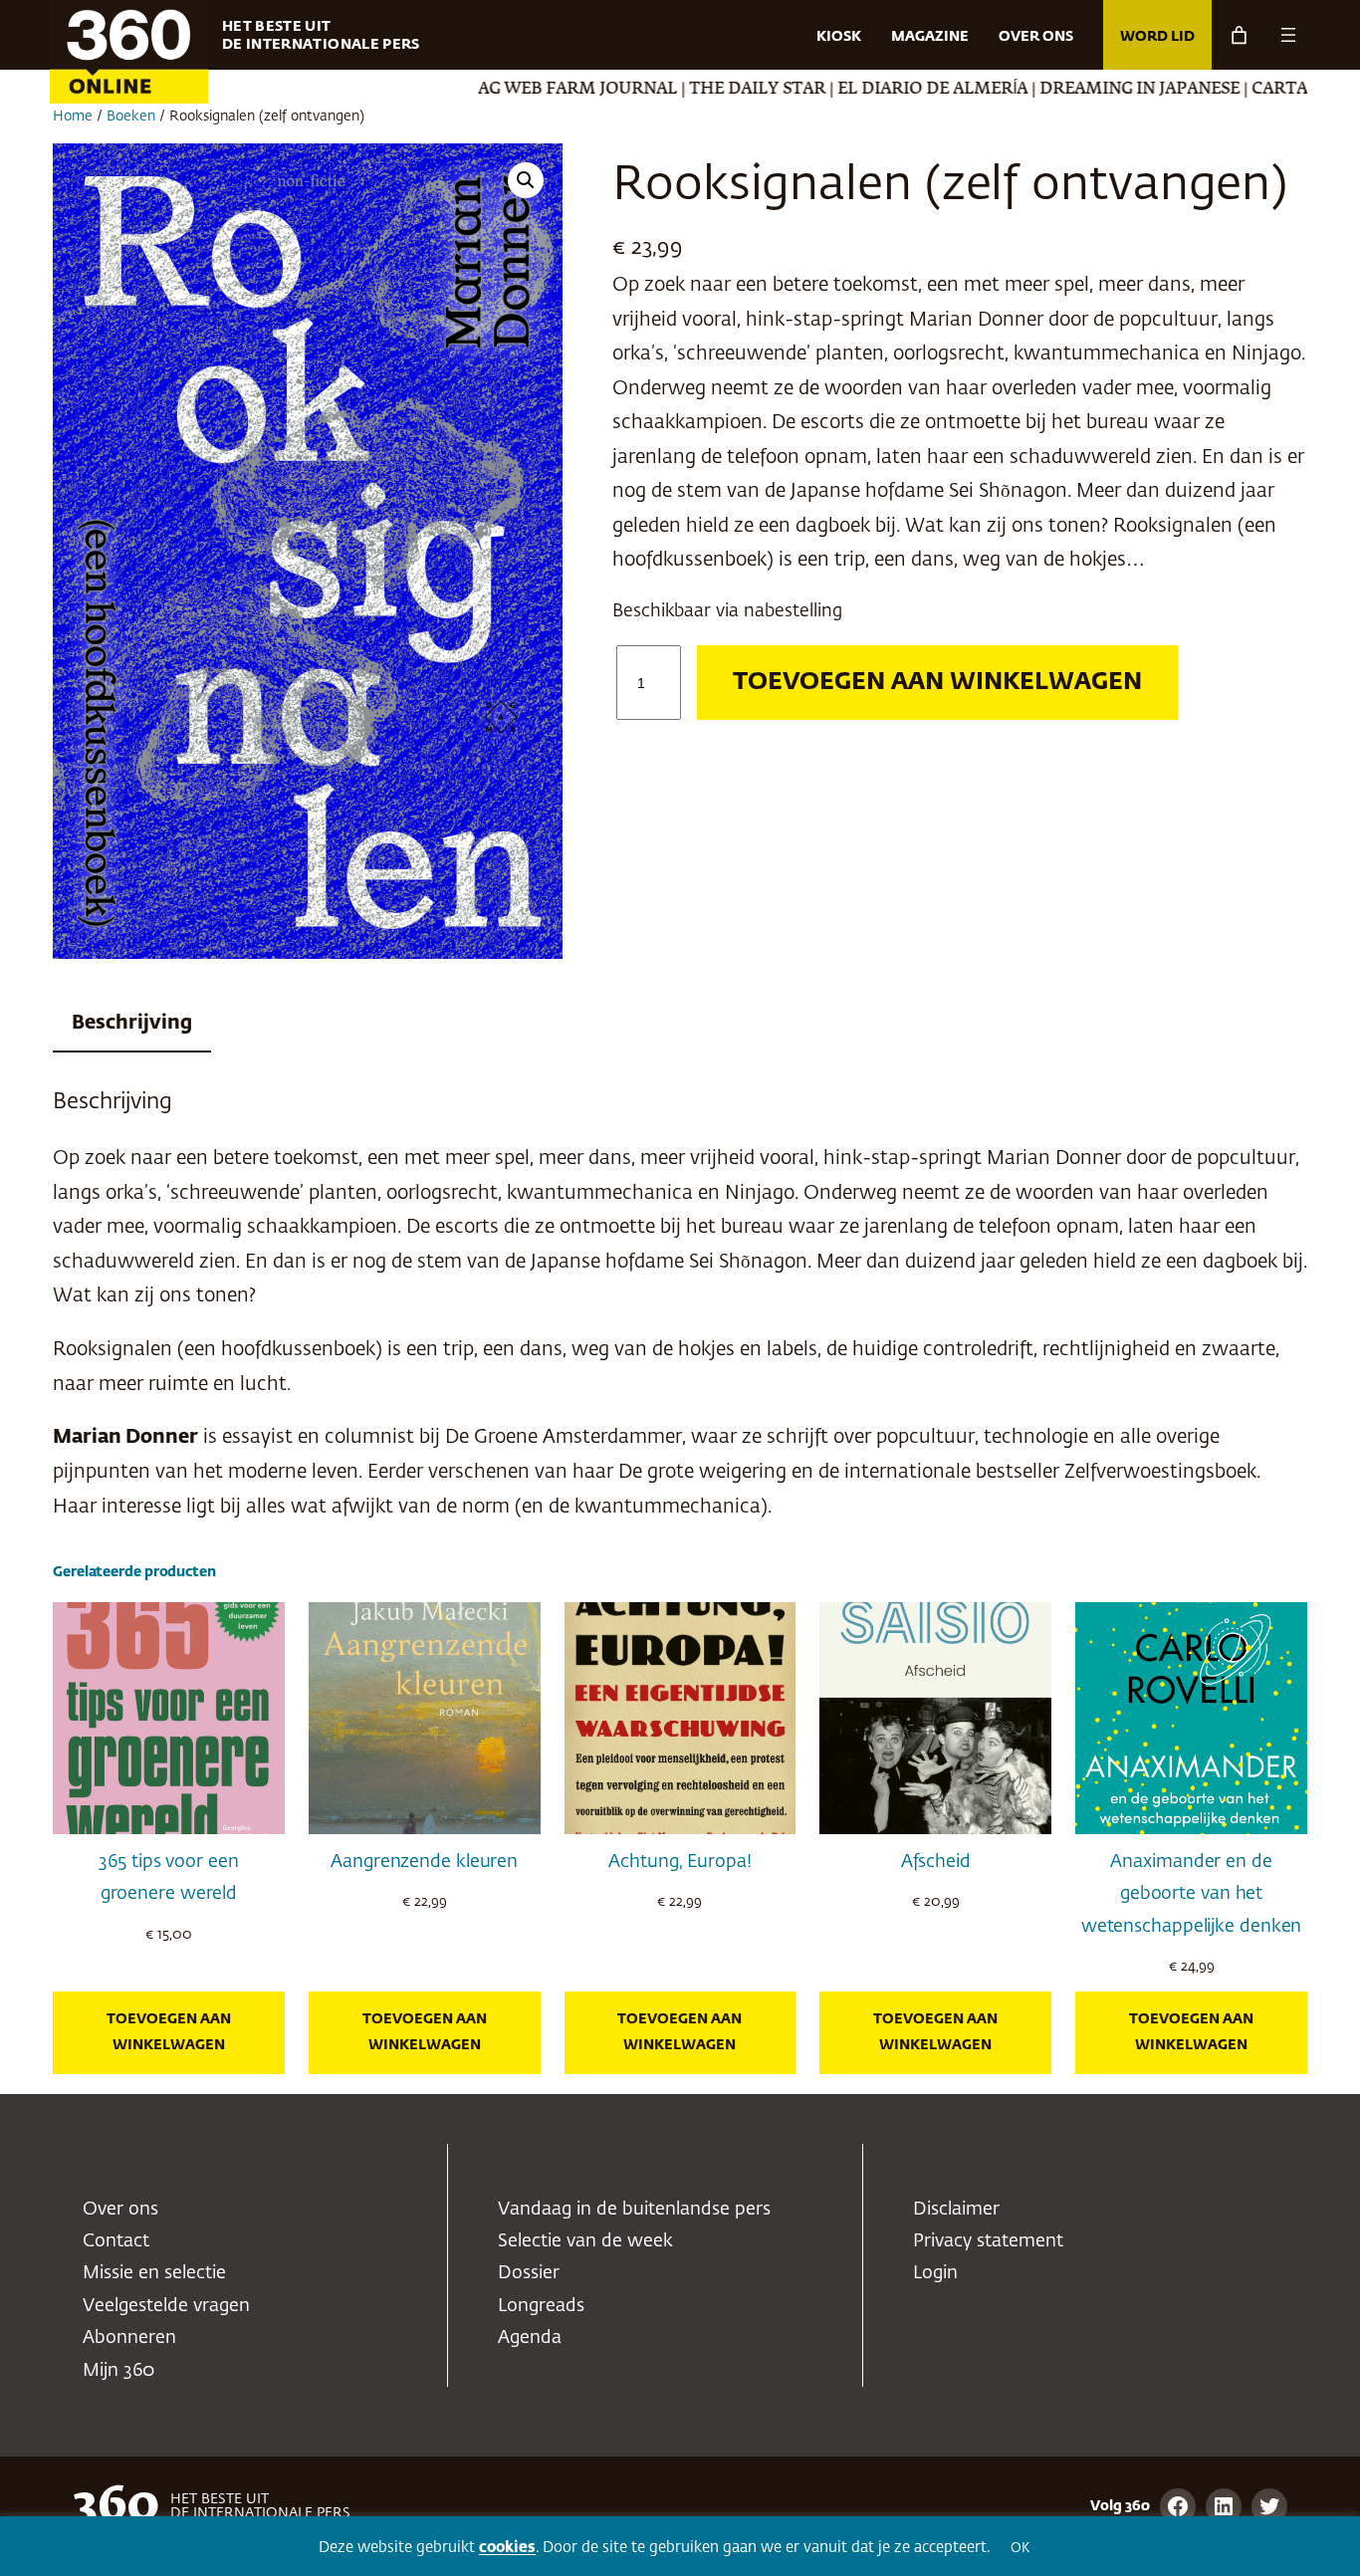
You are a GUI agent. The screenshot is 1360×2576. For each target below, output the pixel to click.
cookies (507, 2548)
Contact (116, 2241)
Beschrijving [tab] (132, 1023)
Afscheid (936, 1862)
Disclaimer (956, 2210)
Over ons (120, 2210)
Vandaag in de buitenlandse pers (634, 2210)
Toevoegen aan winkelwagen (937, 682)
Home (73, 117)
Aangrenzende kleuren (424, 1862)
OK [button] (1020, 2549)
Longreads (541, 2306)
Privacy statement (988, 2241)
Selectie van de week (585, 2241)
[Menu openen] (1288, 35)
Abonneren (129, 2338)
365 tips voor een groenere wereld (168, 1878)
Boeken (131, 117)
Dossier (529, 2273)
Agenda (530, 2338)
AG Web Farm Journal (502, 90)
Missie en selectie (154, 2273)
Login (935, 2273)
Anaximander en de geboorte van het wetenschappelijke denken (1192, 1894)
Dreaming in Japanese (1064, 90)
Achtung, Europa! (680, 1862)
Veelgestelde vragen (166, 2306)
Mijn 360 (118, 2371)
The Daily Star (681, 90)
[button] (526, 180)
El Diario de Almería (857, 90)
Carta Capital (1241, 90)
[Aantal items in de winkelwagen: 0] (1239, 35)
